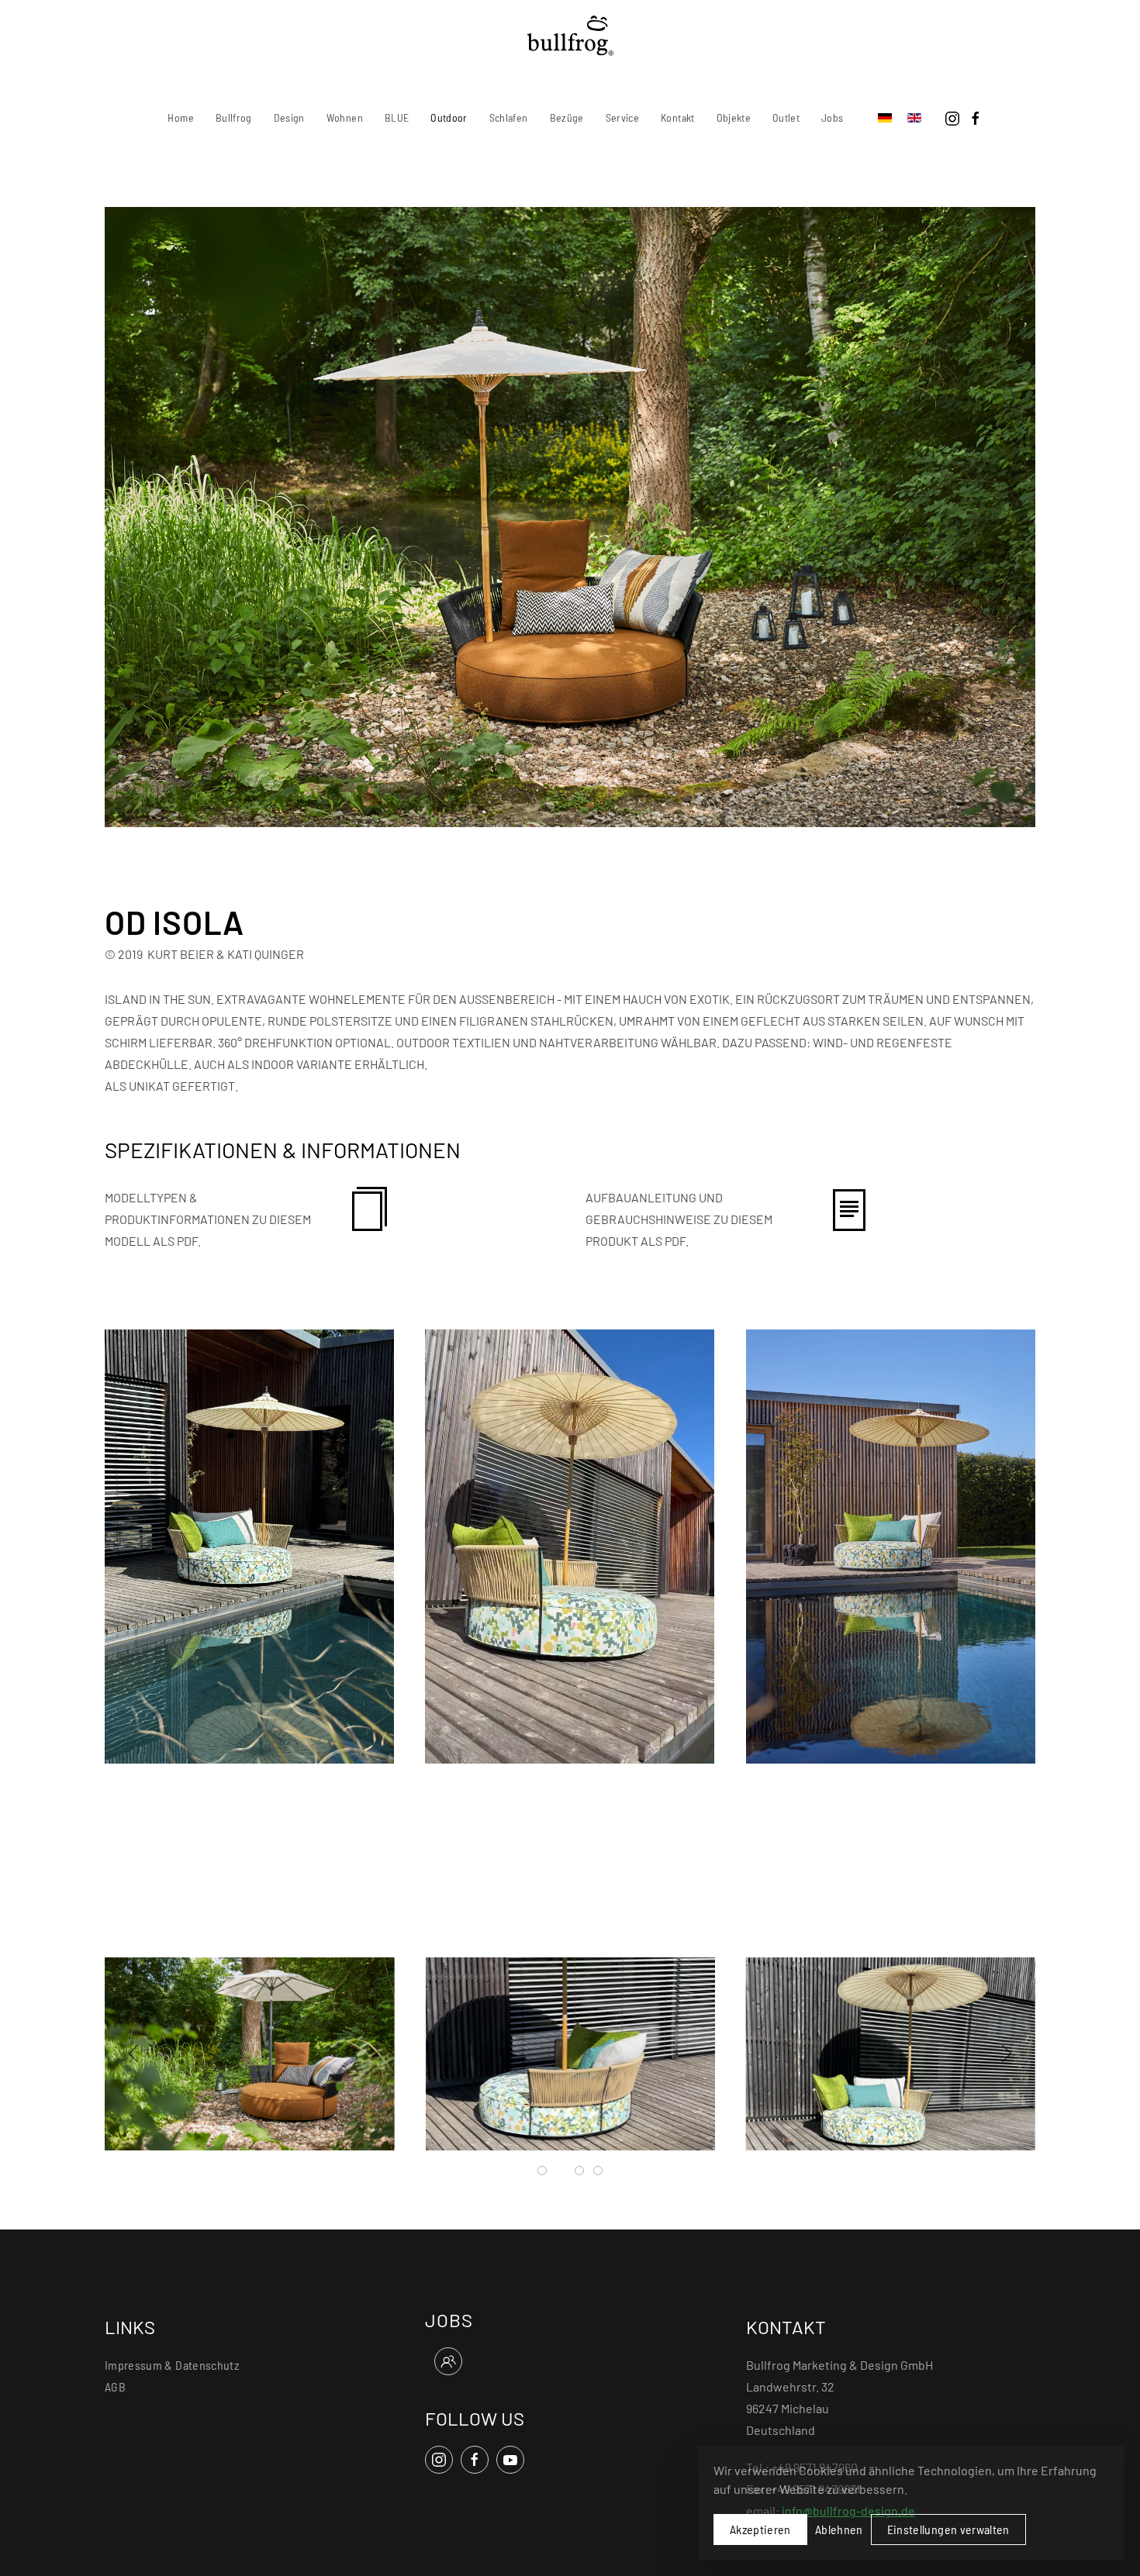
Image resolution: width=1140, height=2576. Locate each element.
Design (289, 117)
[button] (249, 1545)
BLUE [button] (397, 117)
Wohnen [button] (345, 117)
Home (180, 117)
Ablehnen (839, 2529)
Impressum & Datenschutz (172, 2365)
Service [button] (622, 117)
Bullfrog (234, 117)
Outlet (786, 117)
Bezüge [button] (567, 117)
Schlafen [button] (509, 117)
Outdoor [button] (449, 117)
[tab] (542, 2171)
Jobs (832, 117)
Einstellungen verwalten (948, 2529)
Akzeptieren (760, 2529)
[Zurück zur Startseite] (570, 36)
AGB (115, 2386)
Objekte (734, 117)
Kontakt (677, 117)
